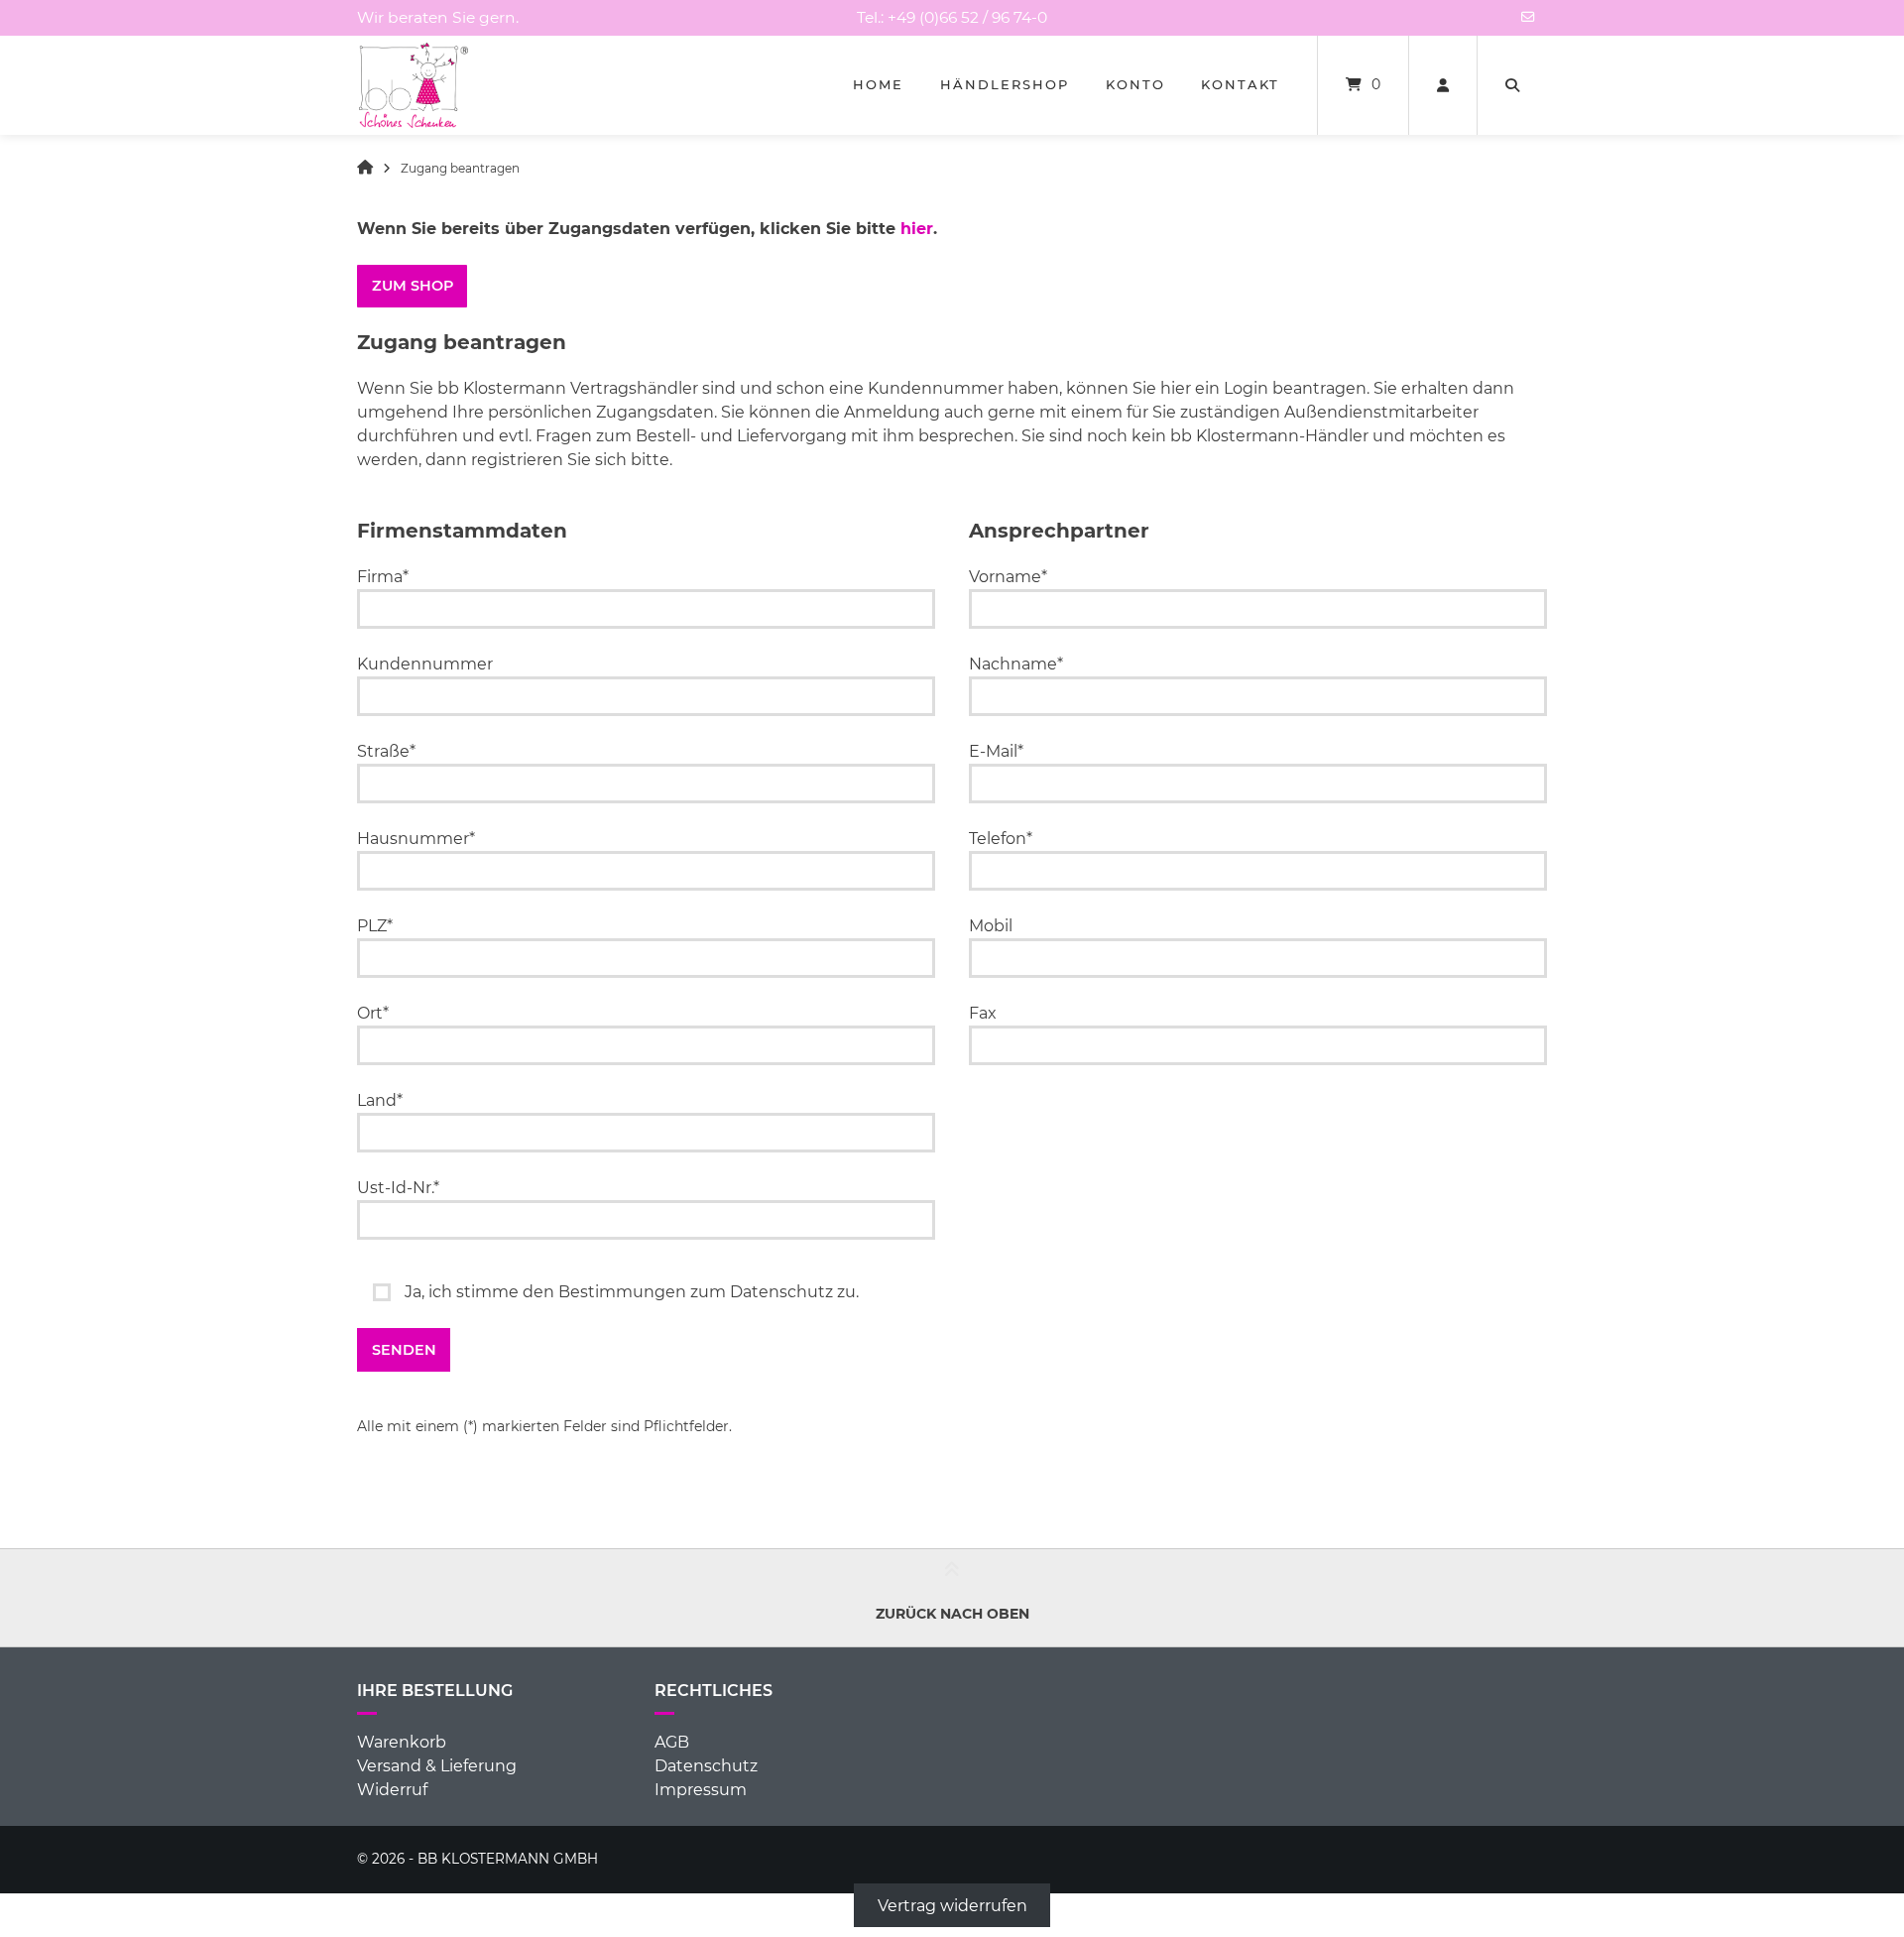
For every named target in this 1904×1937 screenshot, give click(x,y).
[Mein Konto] (1443, 85)
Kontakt (1240, 84)
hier (917, 229)
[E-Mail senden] (1528, 17)
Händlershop (1005, 84)
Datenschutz (706, 1766)
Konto (1135, 84)
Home (878, 84)
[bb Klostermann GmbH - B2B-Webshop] (365, 168)
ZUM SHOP (413, 286)
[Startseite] (414, 85)
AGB (672, 1742)
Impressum (701, 1790)
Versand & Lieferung (437, 1766)
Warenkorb (402, 1742)
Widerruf (392, 1790)
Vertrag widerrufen (952, 1905)
